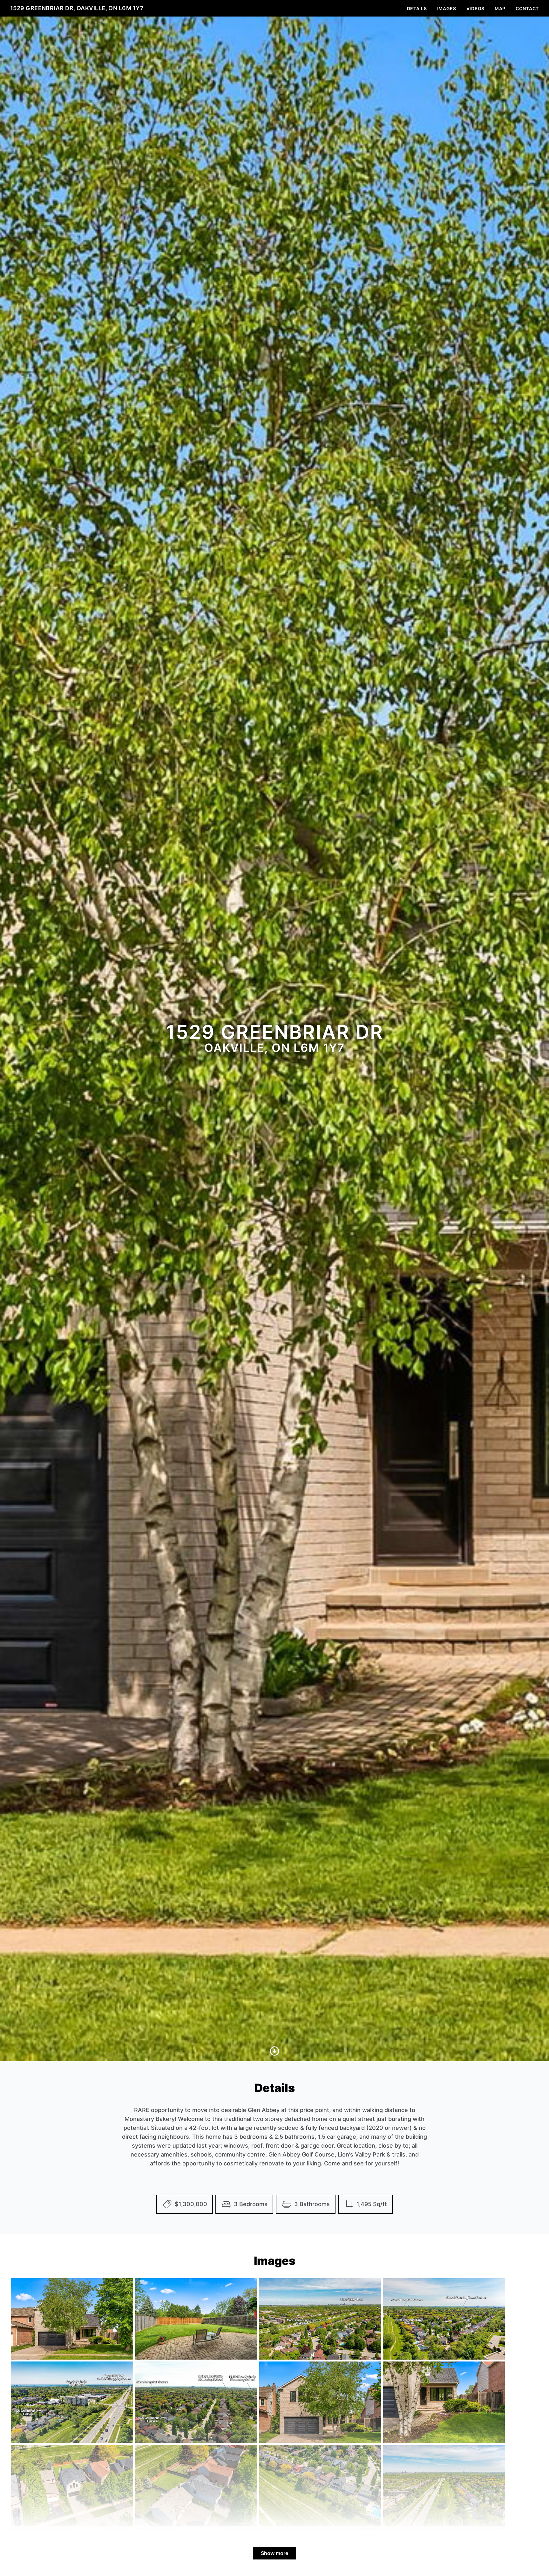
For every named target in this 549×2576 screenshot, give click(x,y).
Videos (475, 8)
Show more (274, 2553)
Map (500, 8)
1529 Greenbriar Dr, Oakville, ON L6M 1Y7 (77, 8)
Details (417, 8)
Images (447, 8)
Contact (527, 8)
